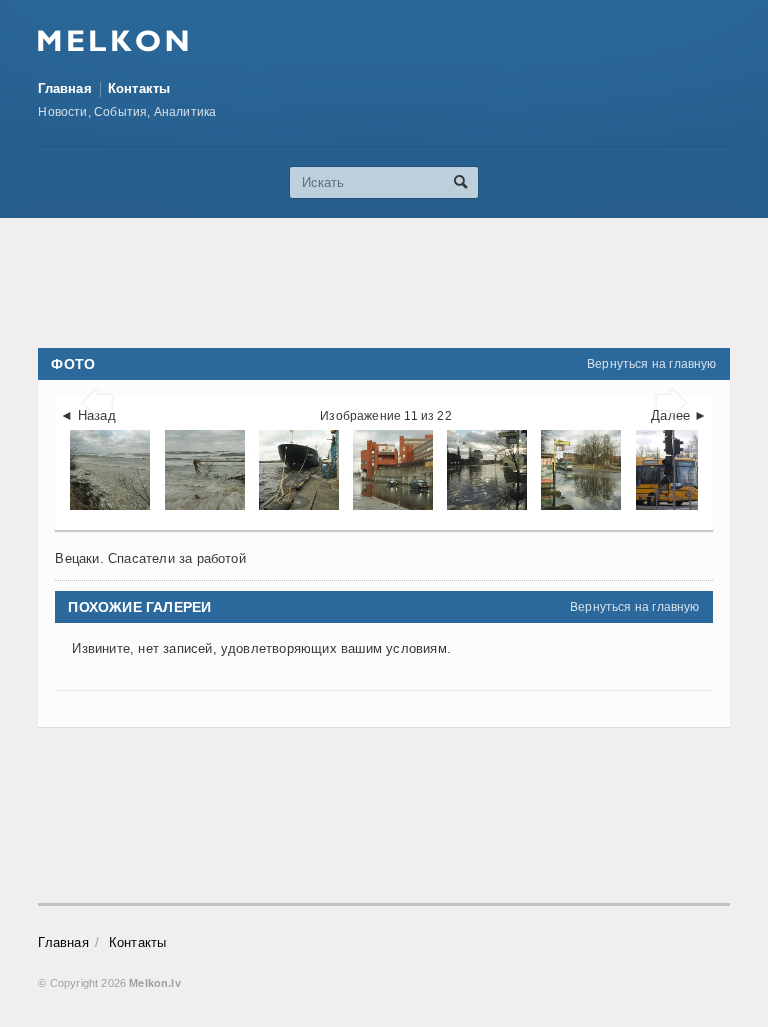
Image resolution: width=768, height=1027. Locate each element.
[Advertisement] (402, 283)
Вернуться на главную (652, 364)
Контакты (139, 88)
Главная (64, 88)
